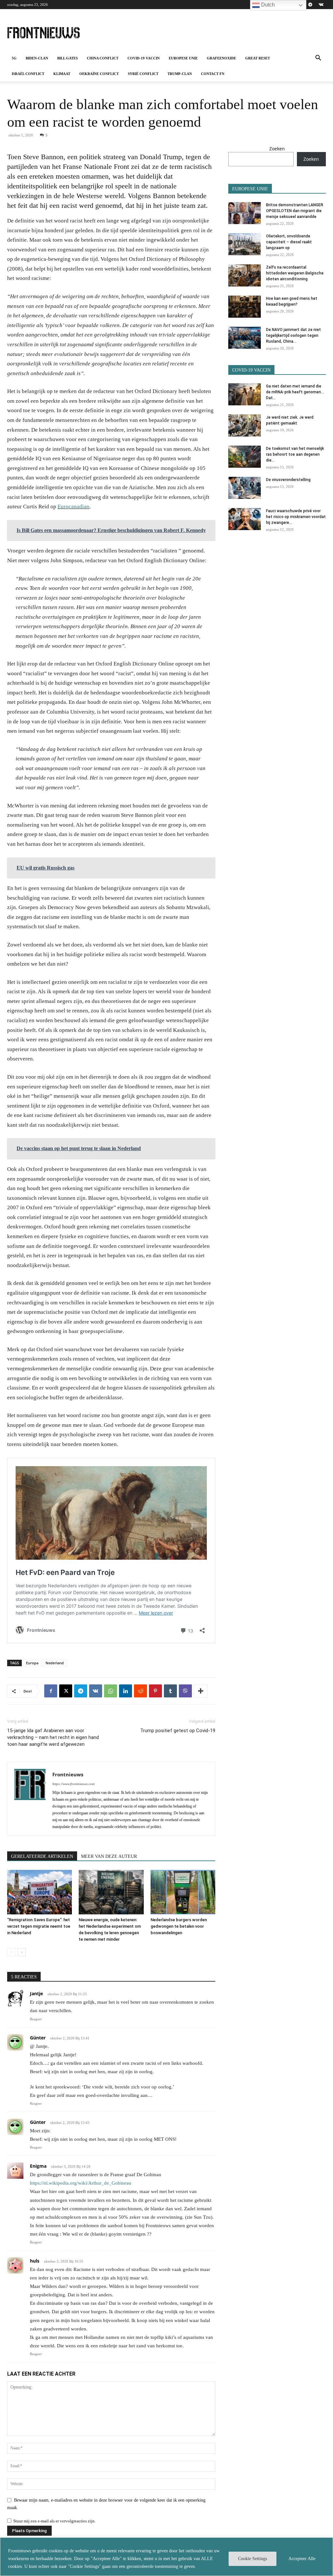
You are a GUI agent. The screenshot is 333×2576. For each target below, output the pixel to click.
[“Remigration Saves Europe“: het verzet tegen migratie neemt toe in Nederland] (40, 1892)
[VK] (96, 1691)
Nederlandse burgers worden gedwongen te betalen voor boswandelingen (179, 1926)
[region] (166, 2557)
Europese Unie (183, 58)
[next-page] (22, 1952)
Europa (32, 1663)
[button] (318, 59)
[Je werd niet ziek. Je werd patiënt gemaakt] (245, 426)
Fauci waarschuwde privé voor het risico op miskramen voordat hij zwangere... (296, 517)
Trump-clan (180, 74)
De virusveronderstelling (288, 480)
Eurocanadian (73, 507)
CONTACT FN (213, 74)
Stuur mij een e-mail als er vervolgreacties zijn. (54, 2521)
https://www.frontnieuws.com (73, 1784)
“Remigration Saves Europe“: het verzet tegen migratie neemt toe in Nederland (39, 1926)
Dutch (267, 5)
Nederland (55, 1663)
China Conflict (103, 58)
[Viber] (185, 1691)
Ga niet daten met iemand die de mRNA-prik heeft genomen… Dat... (295, 392)
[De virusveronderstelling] (245, 488)
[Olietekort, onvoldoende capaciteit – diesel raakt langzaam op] (245, 244)
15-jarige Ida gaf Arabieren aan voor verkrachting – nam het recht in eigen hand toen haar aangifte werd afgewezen (53, 1737)
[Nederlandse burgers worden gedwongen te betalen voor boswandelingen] (183, 1892)
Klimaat (62, 74)
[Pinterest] (155, 1691)
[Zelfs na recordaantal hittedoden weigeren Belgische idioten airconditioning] (245, 276)
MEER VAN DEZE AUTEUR (109, 1856)
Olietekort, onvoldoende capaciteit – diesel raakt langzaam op (289, 242)
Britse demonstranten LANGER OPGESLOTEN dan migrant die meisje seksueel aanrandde (295, 211)
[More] (201, 1691)
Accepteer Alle (302, 2559)
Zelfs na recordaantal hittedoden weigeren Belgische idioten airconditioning (295, 273)
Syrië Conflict (143, 74)
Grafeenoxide (221, 58)
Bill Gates (67, 58)
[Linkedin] (126, 1691)
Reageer (36, 2019)
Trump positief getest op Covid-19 (178, 1731)
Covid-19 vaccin (144, 58)
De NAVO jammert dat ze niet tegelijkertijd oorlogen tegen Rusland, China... (293, 336)
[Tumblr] (170, 1691)
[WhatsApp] (111, 1691)
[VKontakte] (321, 5)
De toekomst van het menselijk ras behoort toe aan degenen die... (295, 454)
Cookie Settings (253, 2559)
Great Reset (258, 58)
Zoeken (277, 149)
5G (14, 58)
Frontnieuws (68, 1774)
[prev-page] (11, 1952)
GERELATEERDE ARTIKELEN (42, 1856)
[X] (66, 1691)
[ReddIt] (140, 1691)
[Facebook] (51, 1691)
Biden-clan (37, 58)
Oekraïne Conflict (99, 74)
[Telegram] (310, 5)
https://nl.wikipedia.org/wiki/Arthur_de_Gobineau (81, 2183)
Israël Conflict (28, 74)
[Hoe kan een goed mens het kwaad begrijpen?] (245, 307)
